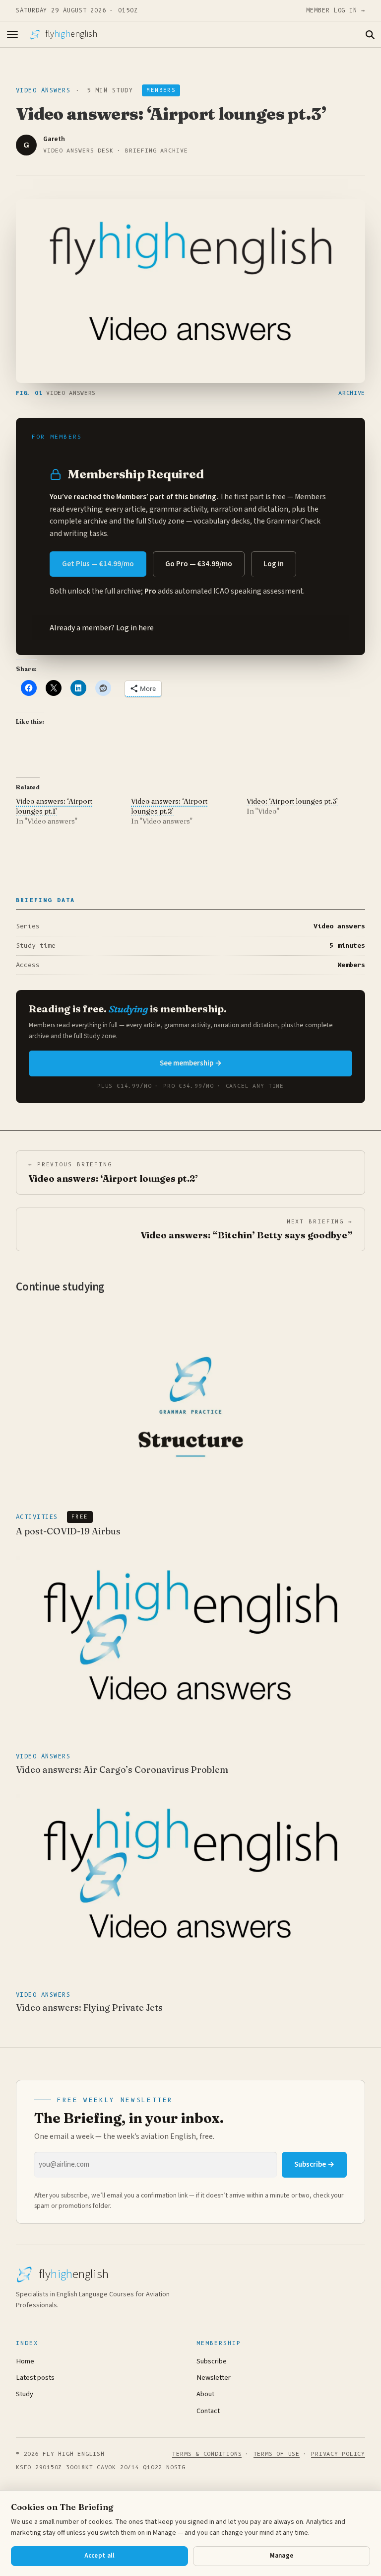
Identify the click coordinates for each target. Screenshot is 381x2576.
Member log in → (336, 10)
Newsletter (214, 2378)
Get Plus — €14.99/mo (98, 564)
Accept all (100, 2556)
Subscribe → (314, 2164)
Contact (208, 2411)
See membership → (191, 1063)
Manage (282, 2556)
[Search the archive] (370, 34)
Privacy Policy (338, 2454)
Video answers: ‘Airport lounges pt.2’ (169, 806)
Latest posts (35, 2378)
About (205, 2394)
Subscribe (212, 2361)
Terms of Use (277, 2454)
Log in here (135, 628)
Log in (274, 564)
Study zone (166, 521)
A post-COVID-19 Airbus (68, 1531)
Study (25, 2394)
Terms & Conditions (207, 2454)
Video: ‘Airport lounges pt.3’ (292, 801)
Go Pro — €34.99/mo (199, 564)
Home (25, 2361)
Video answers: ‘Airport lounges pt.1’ (54, 806)
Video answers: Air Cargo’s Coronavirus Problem (122, 1770)
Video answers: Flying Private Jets (89, 2008)
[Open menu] (12, 34)
